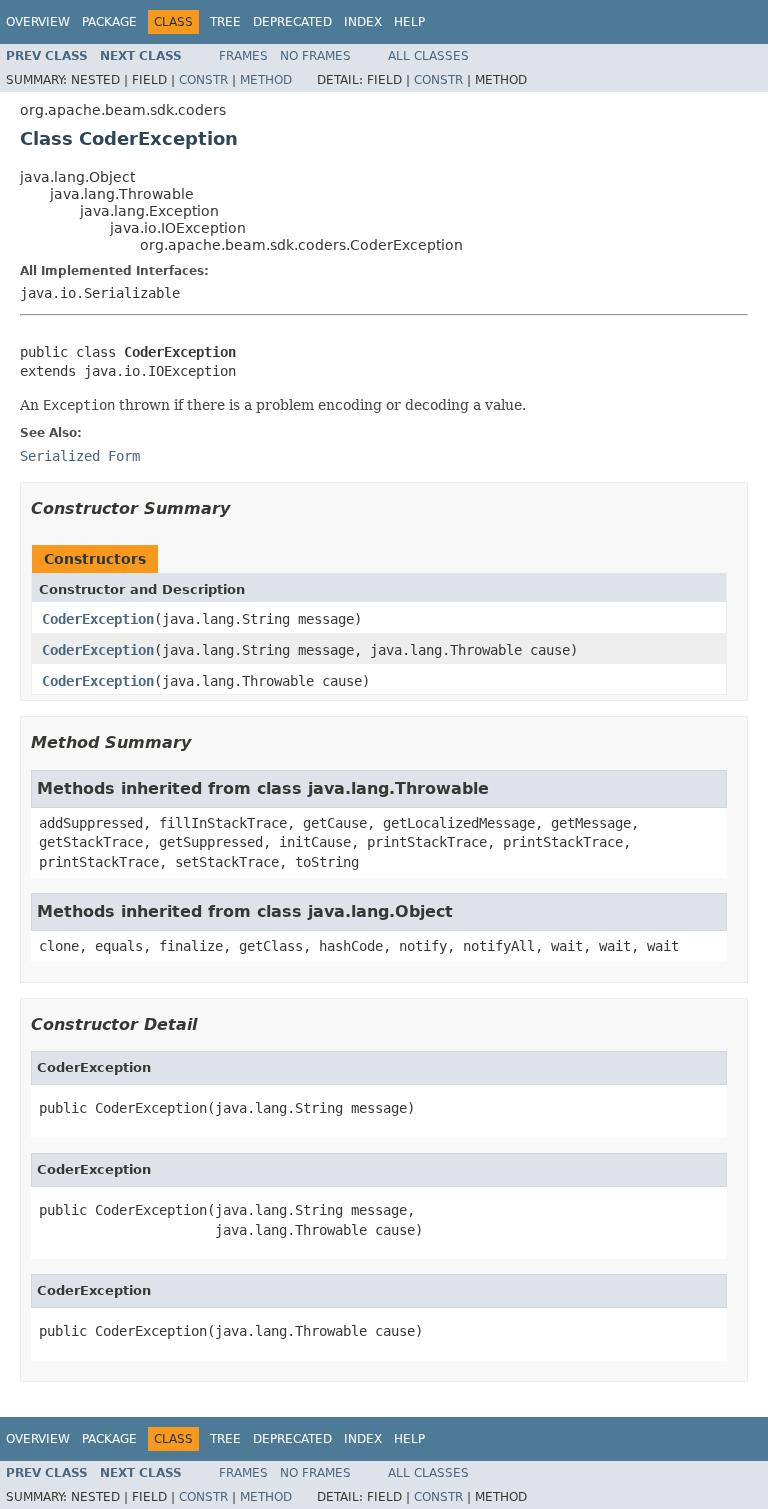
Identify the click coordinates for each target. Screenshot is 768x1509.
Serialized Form (80, 456)
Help (409, 22)
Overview (38, 22)
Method (266, 80)
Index (363, 22)
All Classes (428, 56)
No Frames (315, 56)
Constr (203, 80)
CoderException (98, 619)
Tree (225, 22)
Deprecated (292, 22)
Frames (243, 56)
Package (109, 22)
